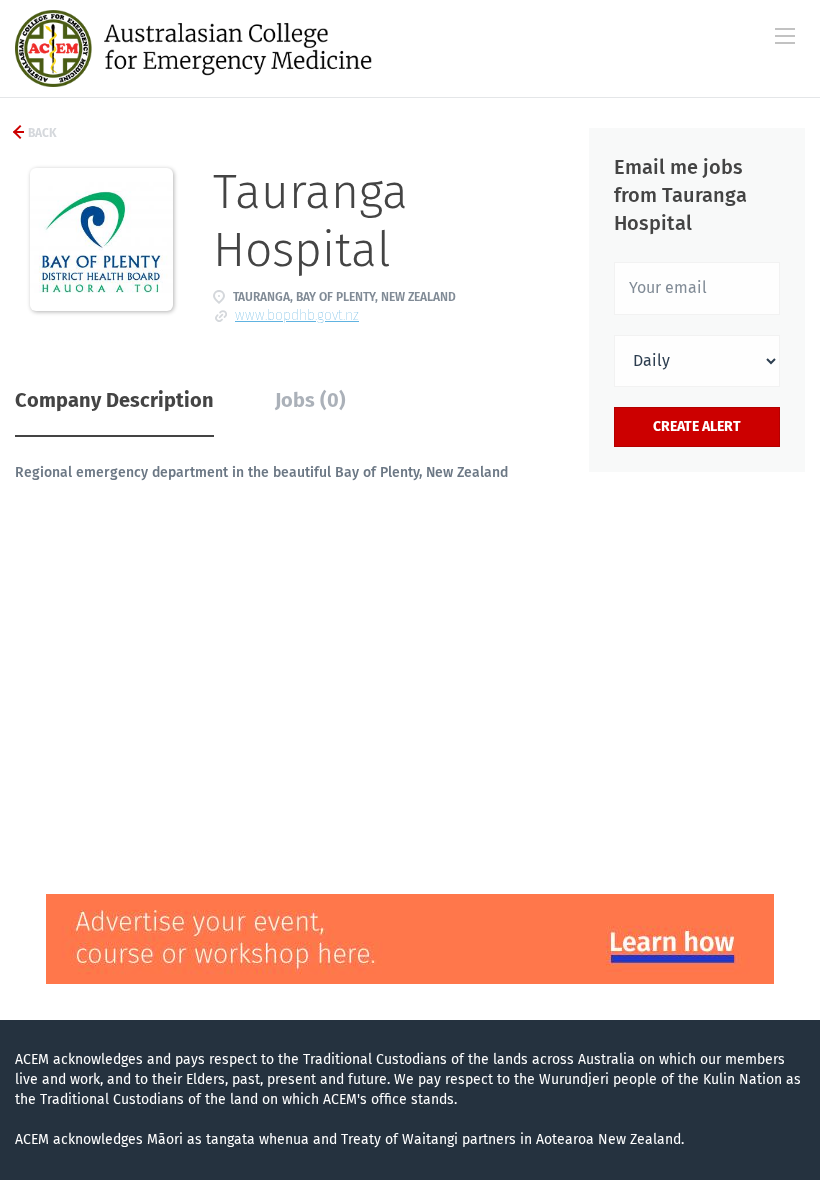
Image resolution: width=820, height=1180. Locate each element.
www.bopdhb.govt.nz (297, 315)
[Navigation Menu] (785, 36)
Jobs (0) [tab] (310, 400)
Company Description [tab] (114, 400)
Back (41, 133)
